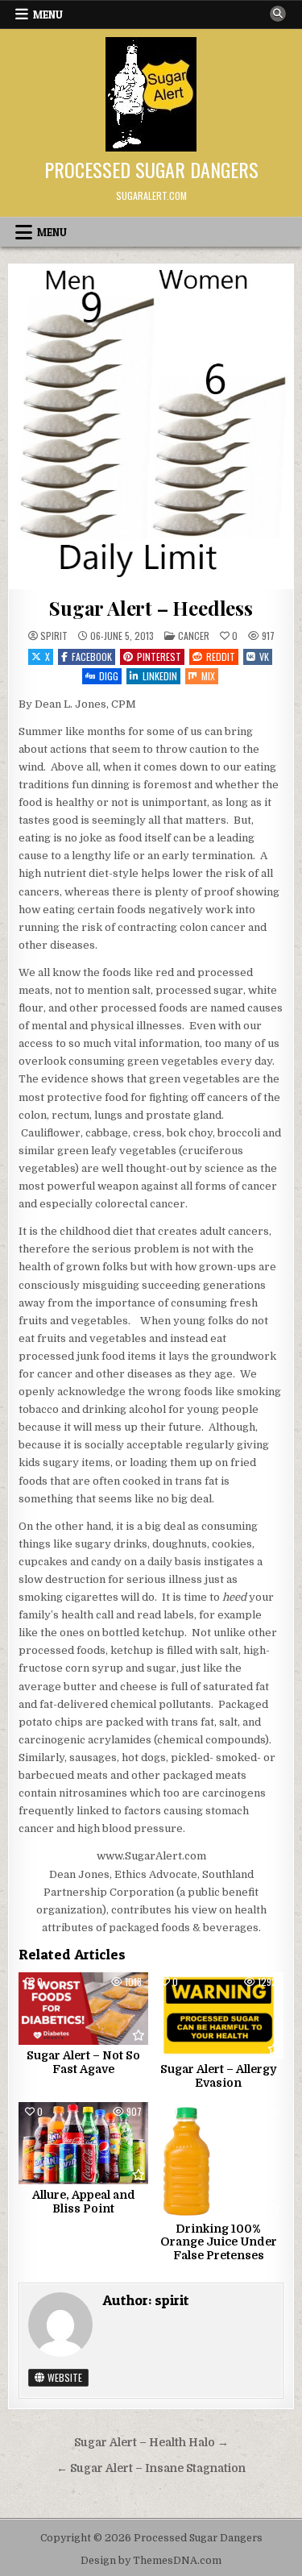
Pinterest (159, 656)
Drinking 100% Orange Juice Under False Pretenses (219, 2242)
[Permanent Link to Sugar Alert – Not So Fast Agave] (83, 2009)
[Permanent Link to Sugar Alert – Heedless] (151, 427)
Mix (208, 676)
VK (264, 656)
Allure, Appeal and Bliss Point (84, 2202)
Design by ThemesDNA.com (151, 2561)
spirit (54, 636)
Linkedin (160, 676)
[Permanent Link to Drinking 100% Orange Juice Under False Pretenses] (219, 2160)
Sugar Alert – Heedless (151, 608)
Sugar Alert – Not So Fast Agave (83, 2062)
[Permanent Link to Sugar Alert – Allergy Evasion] (219, 2015)
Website (64, 2377)
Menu (48, 15)
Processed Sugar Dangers (151, 169)
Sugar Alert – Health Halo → (151, 2443)
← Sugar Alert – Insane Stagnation (151, 2468)
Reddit (221, 656)
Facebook (92, 656)
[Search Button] (278, 14)
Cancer (194, 636)
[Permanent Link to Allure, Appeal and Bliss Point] (83, 2143)
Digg (109, 676)
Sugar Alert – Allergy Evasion (218, 2076)
